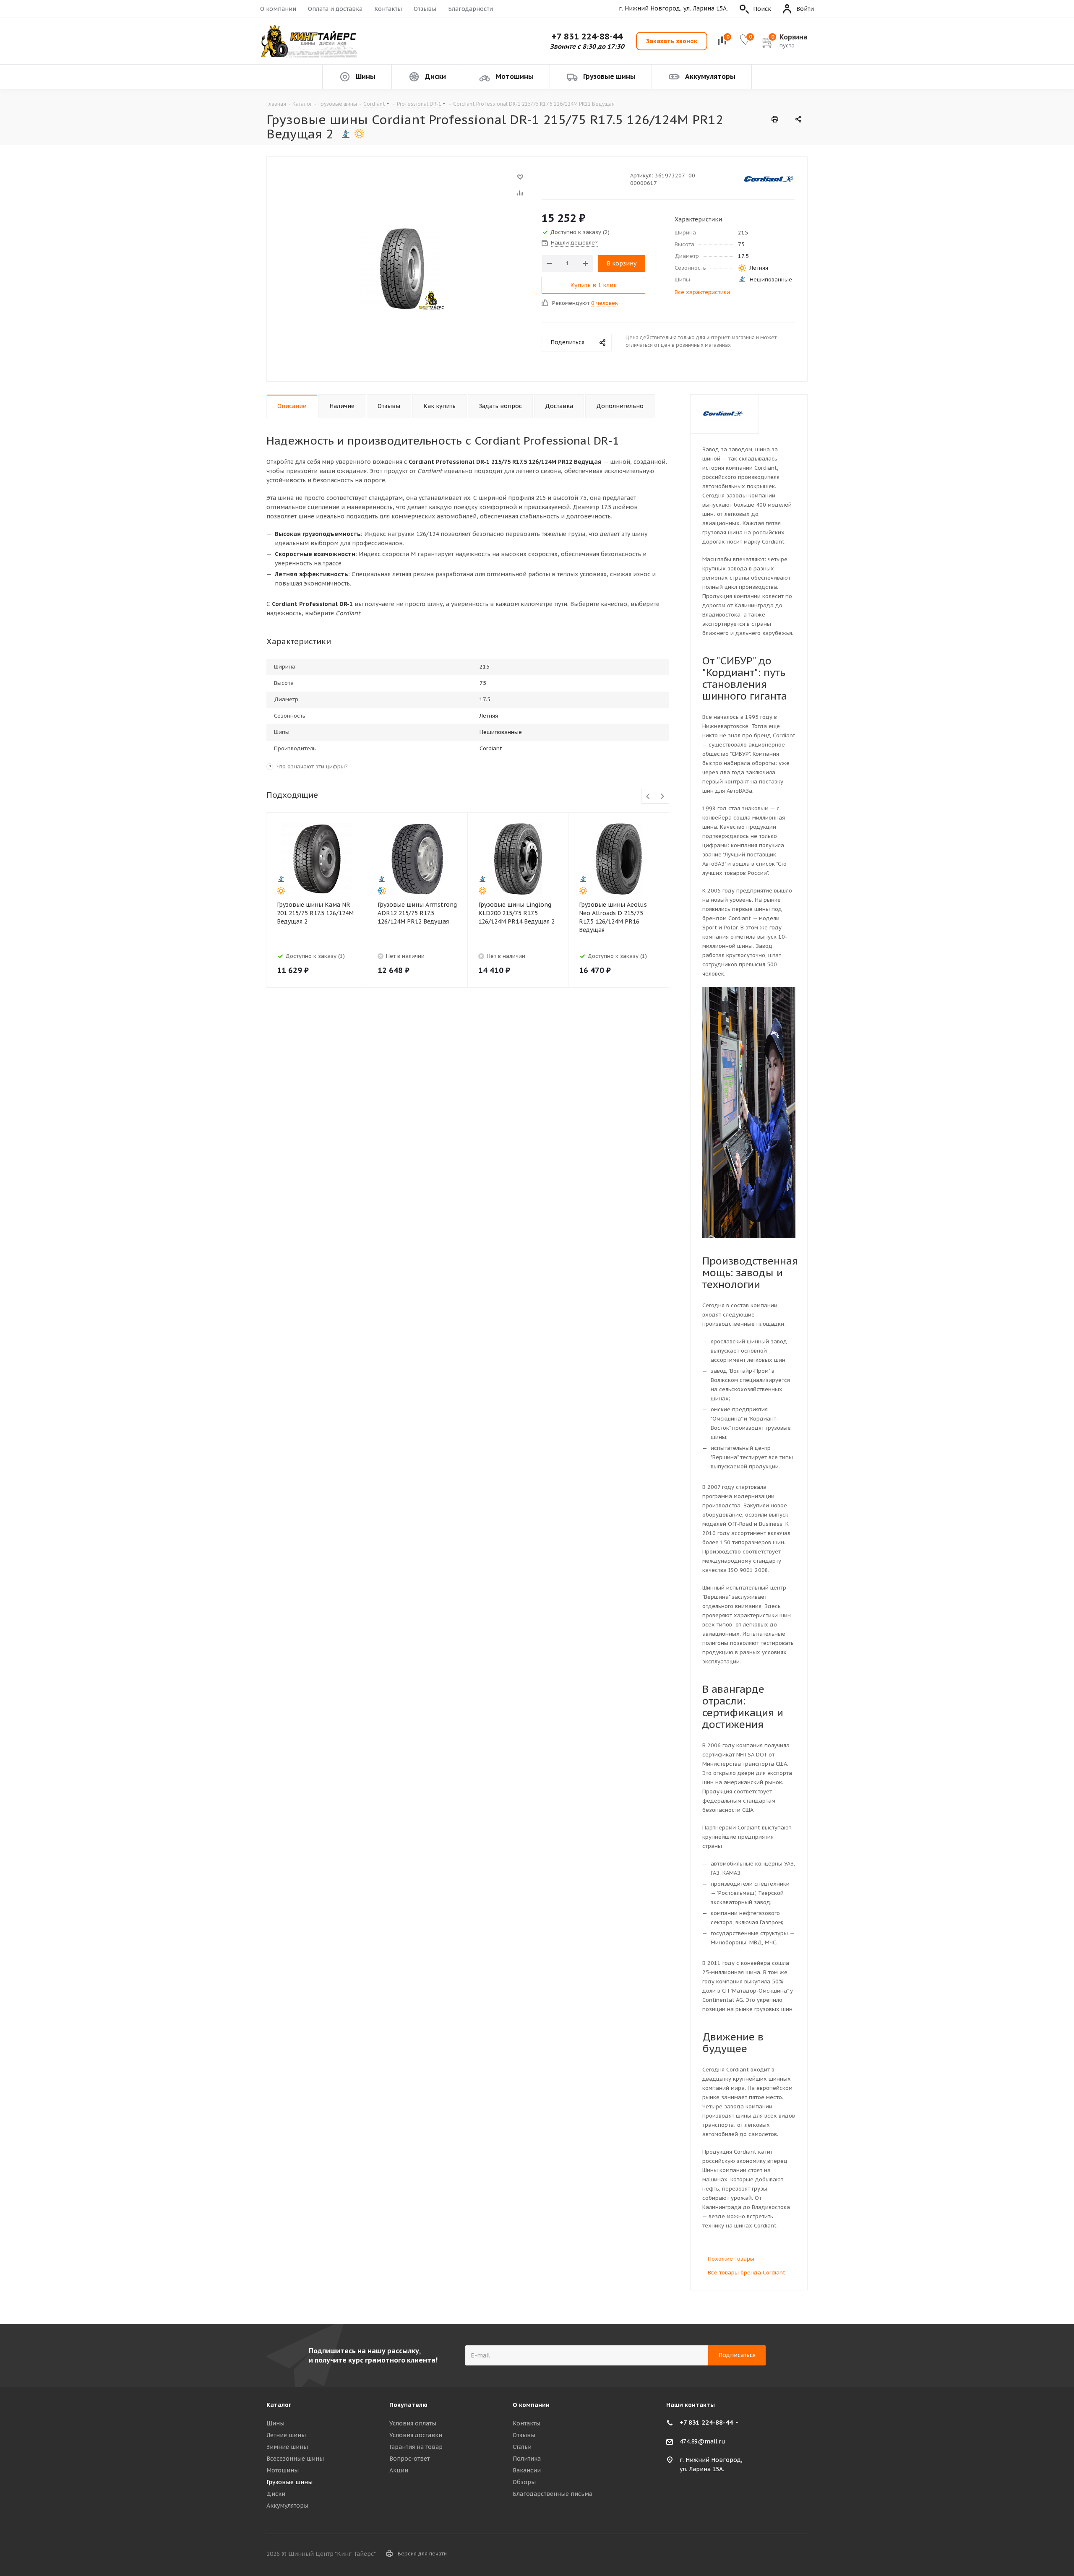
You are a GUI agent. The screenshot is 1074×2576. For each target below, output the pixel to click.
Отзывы (425, 9)
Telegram (801, 2555)
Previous (648, 797)
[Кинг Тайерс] (308, 41)
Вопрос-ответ (409, 2459)
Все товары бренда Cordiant (747, 2273)
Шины (275, 2423)
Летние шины (286, 2435)
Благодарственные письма (553, 2494)
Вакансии (527, 2470)
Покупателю (408, 2405)
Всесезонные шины (295, 2459)
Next (662, 797)
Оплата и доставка (335, 9)
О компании (278, 9)
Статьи (522, 2447)
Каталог (279, 2405)
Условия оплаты (413, 2423)
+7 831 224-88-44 (587, 36)
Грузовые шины (289, 2482)
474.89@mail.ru (703, 2441)
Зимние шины (287, 2447)
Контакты (388, 9)
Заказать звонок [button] (672, 41)
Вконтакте (780, 2555)
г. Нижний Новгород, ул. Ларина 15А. (673, 9)
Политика (527, 2459)
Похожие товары (731, 2259)
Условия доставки (416, 2435)
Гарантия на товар (416, 2447)
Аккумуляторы (287, 2506)
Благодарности (471, 9)
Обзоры (524, 2482)
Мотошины (283, 2470)
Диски (276, 2494)
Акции (399, 2470)
